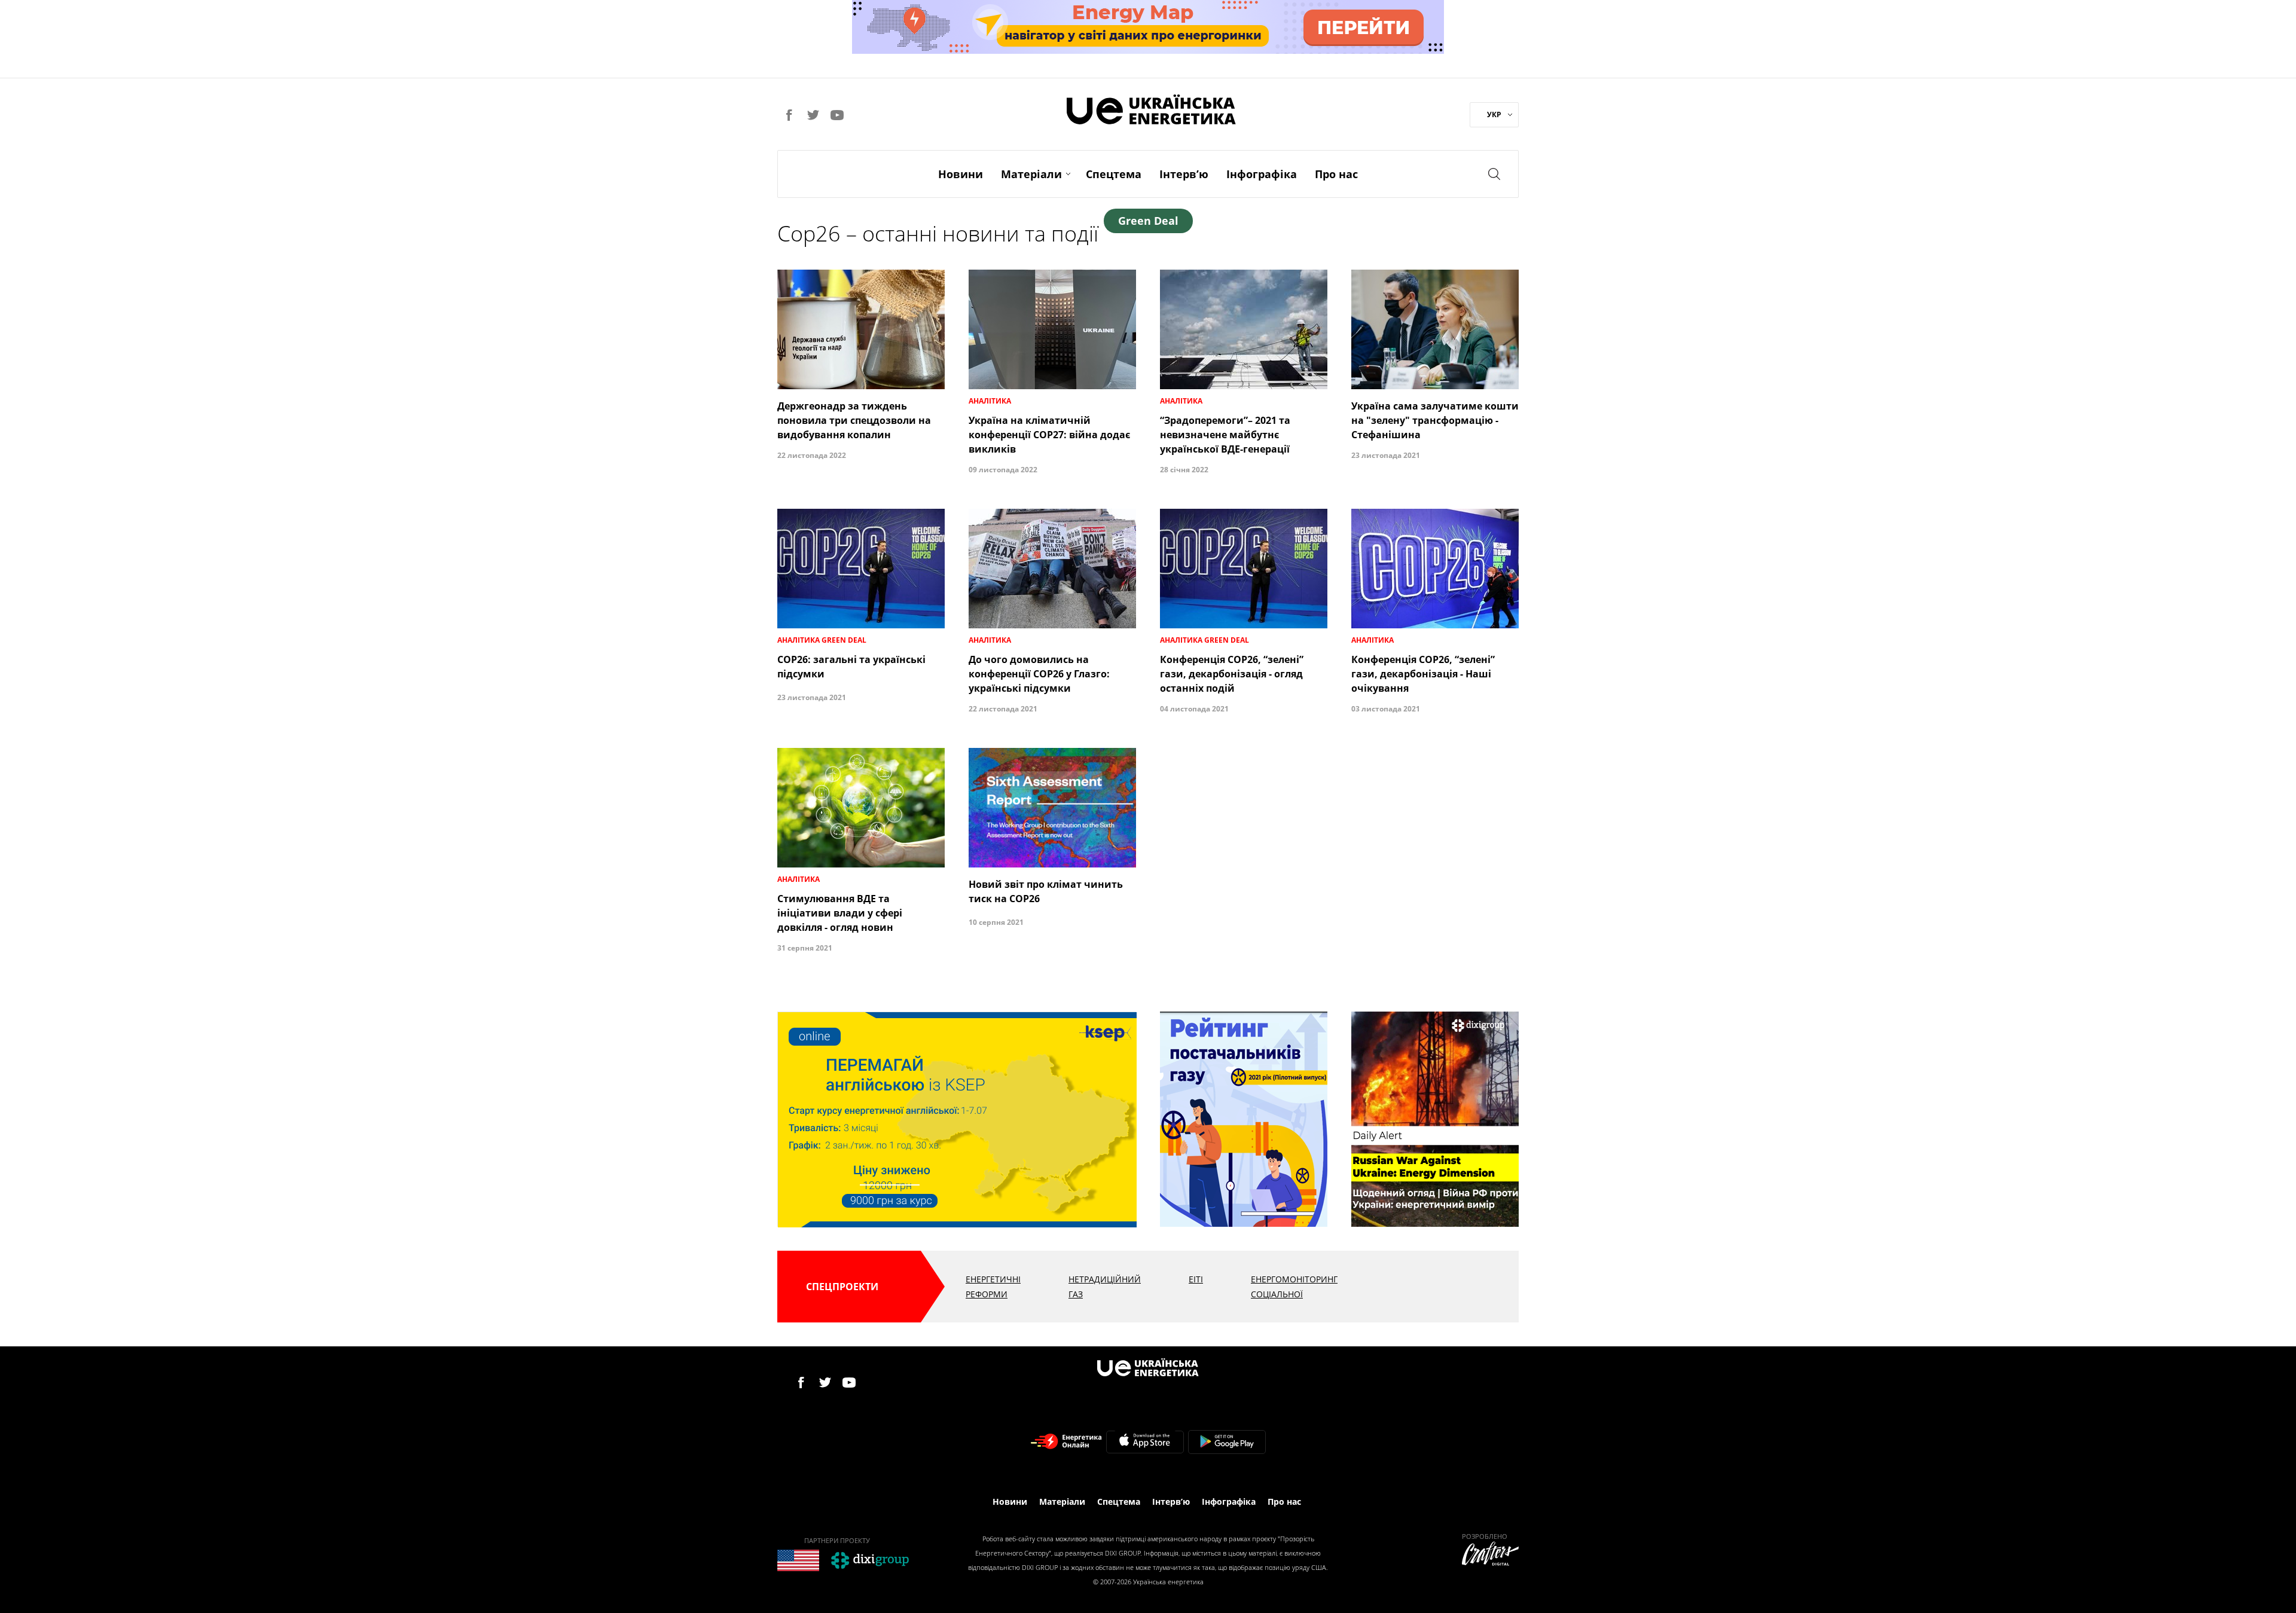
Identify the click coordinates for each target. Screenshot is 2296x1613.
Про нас (1336, 174)
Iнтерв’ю (1184, 174)
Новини (961, 174)
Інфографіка (1262, 174)
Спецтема (1114, 174)
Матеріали (1031, 174)
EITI (1196, 1279)
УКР (1494, 114)
